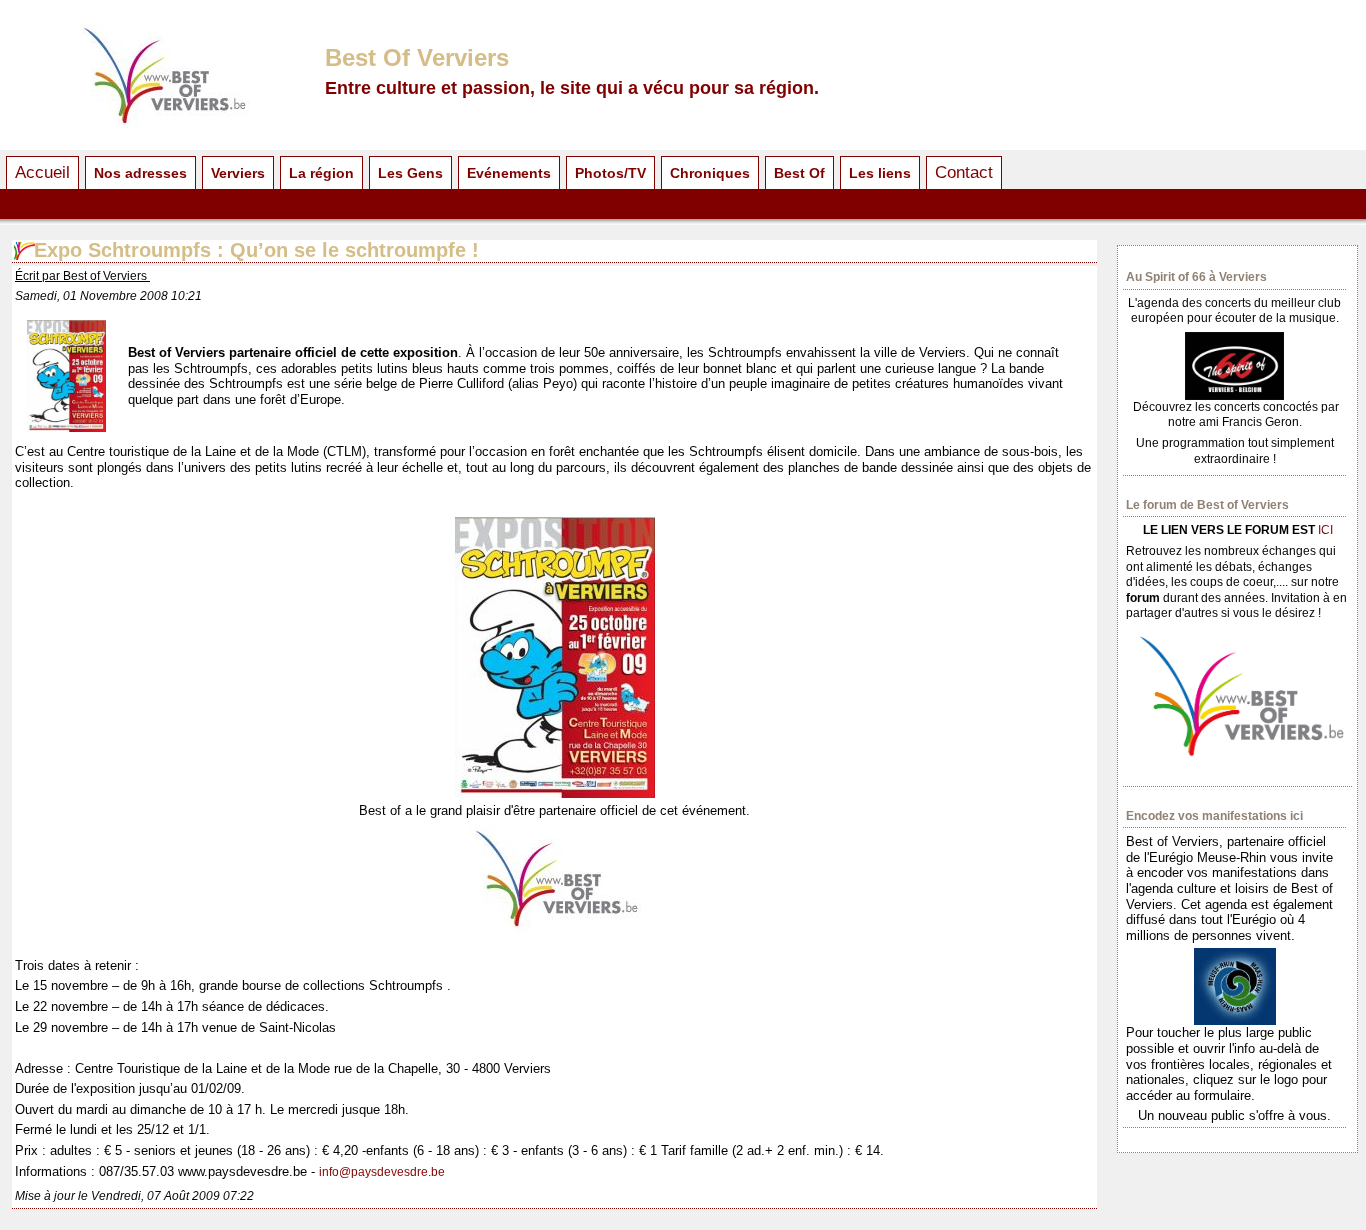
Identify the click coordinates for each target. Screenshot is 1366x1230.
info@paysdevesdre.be (382, 1172)
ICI (1325, 530)
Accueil (42, 172)
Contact (964, 172)
